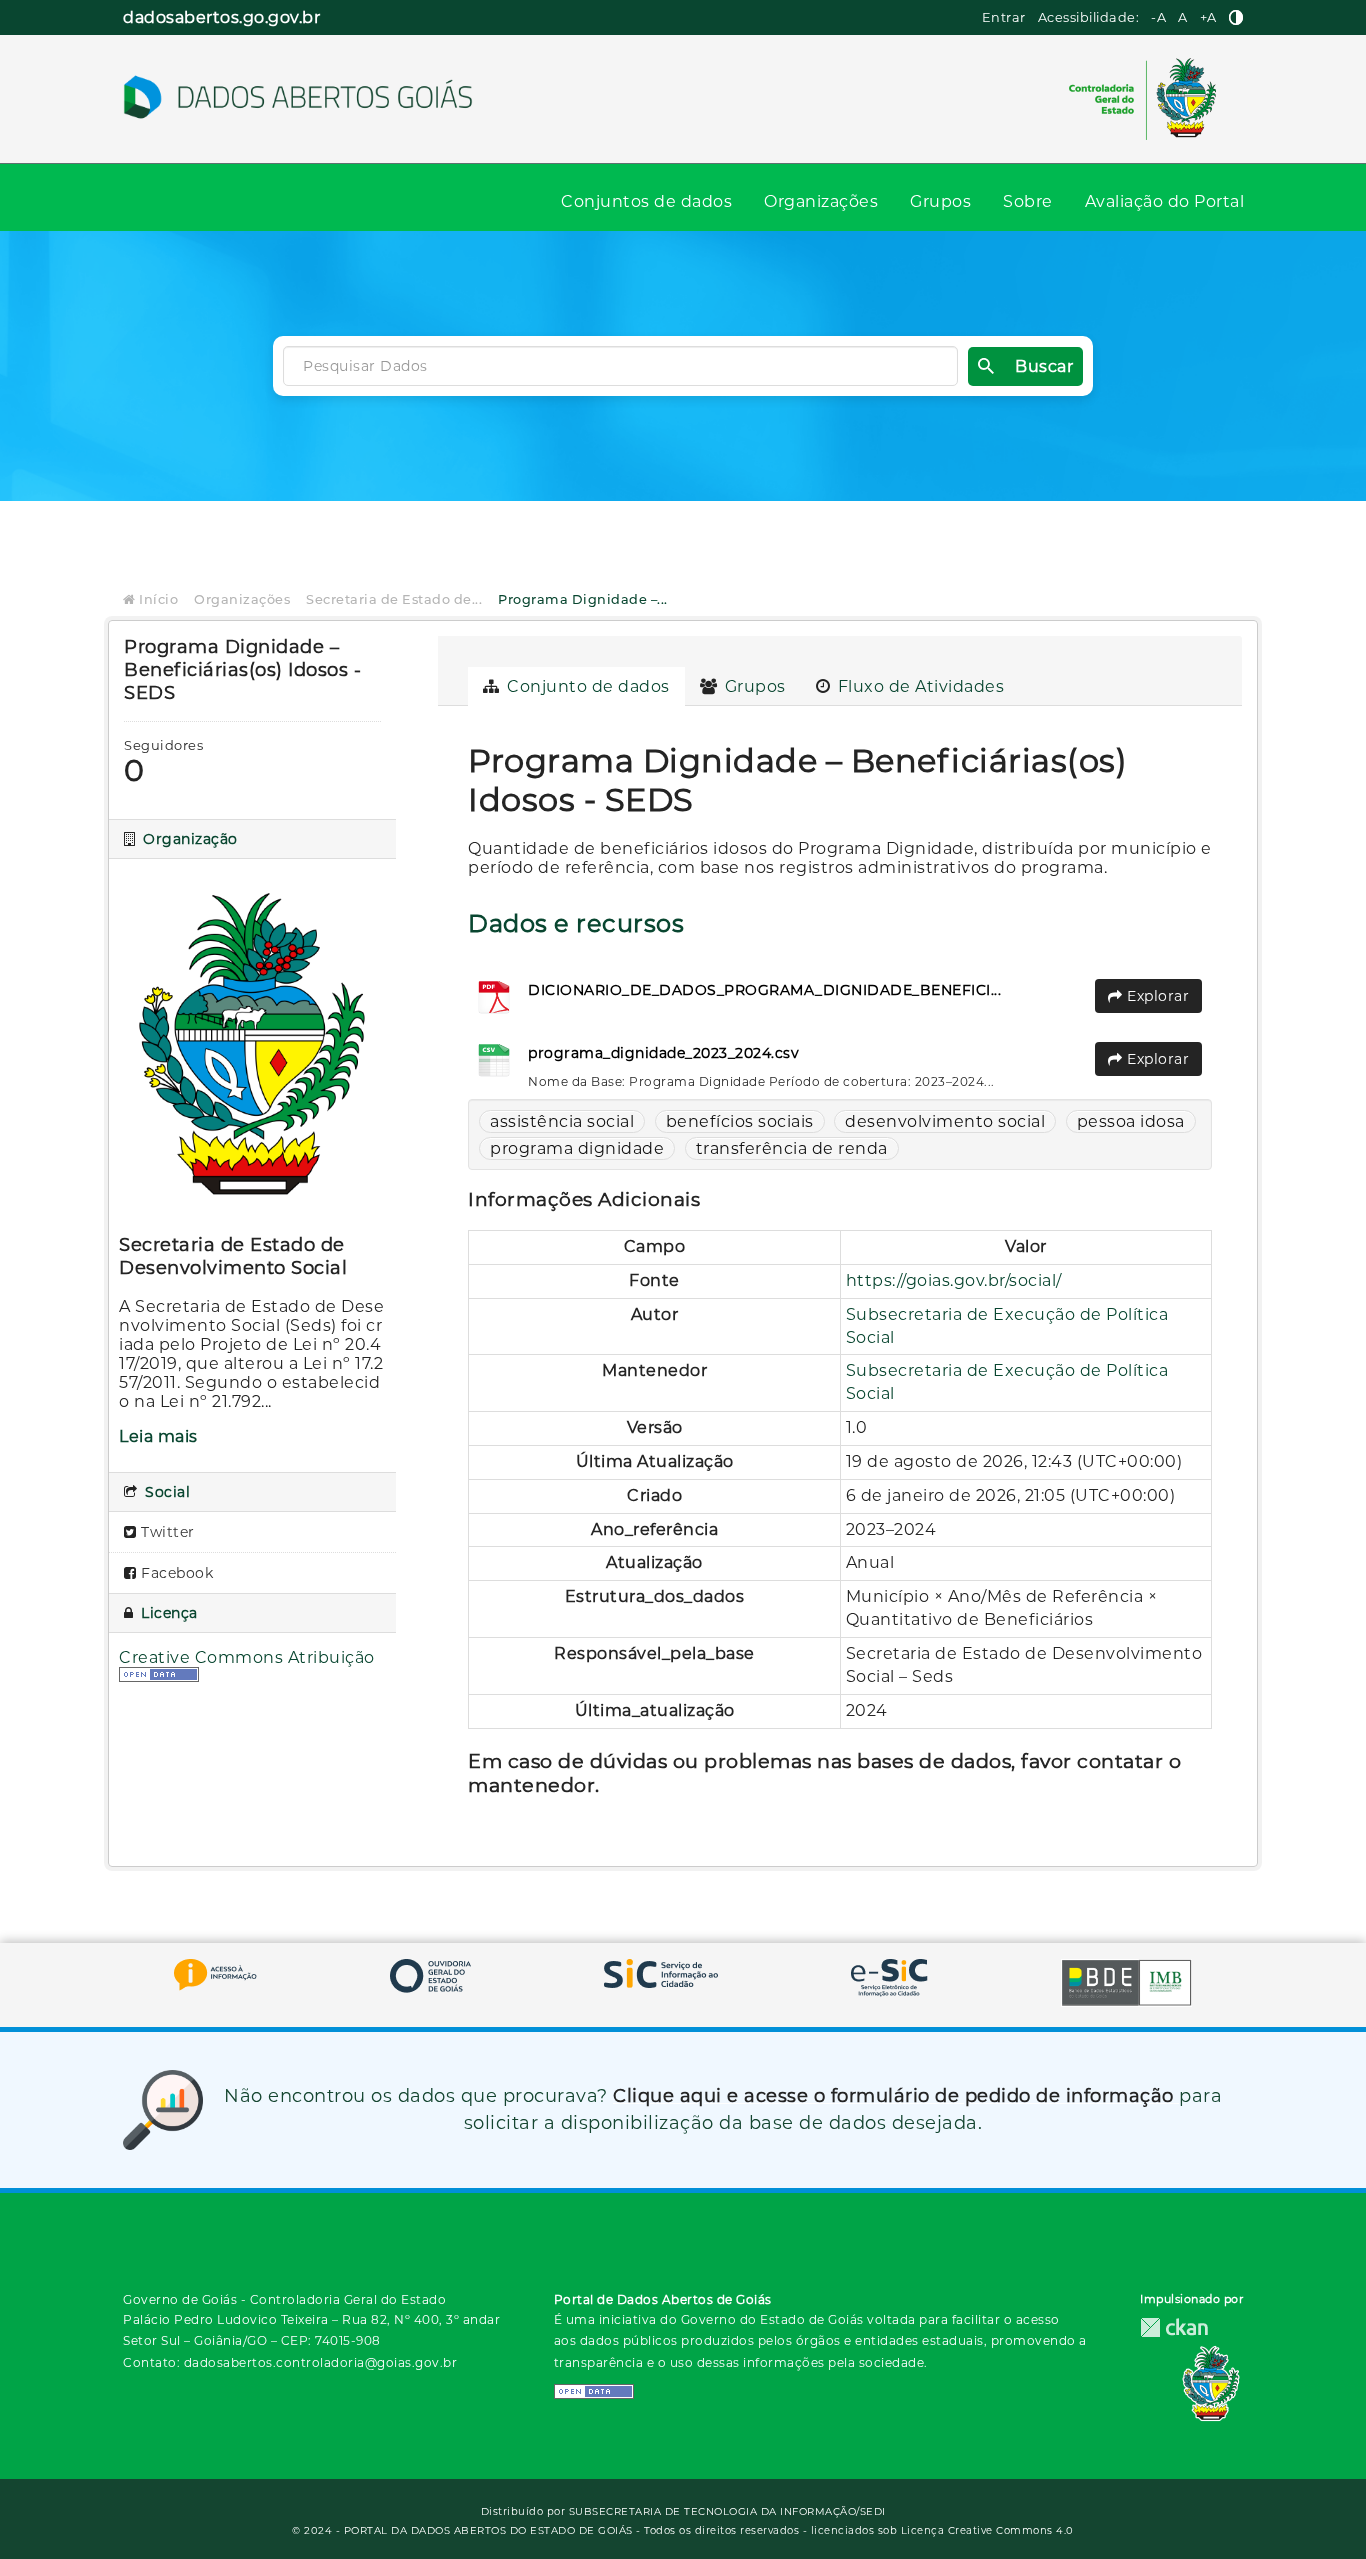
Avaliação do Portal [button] (1165, 201)
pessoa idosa (1131, 1121)
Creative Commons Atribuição (247, 1657)
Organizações (821, 201)
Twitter (166, 1532)
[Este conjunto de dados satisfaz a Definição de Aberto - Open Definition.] (159, 1676)
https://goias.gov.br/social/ (954, 1280)
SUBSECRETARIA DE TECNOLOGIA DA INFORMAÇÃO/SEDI (727, 2511)
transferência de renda (792, 1148)
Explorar (1156, 996)
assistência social (562, 1121)
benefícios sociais (740, 1121)
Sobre (1028, 201)
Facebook (175, 1573)
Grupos (940, 201)
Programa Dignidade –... (583, 599)
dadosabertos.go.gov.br (221, 17)
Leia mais (158, 1436)
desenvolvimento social (945, 1121)
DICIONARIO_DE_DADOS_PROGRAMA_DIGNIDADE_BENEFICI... (764, 990)
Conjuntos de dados (646, 201)
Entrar (1004, 17)
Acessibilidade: (1089, 17)
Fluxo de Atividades (918, 686)
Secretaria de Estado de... (394, 599)
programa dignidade (577, 1148)
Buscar (1044, 366)
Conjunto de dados (586, 686)
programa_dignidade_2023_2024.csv (663, 1053)
